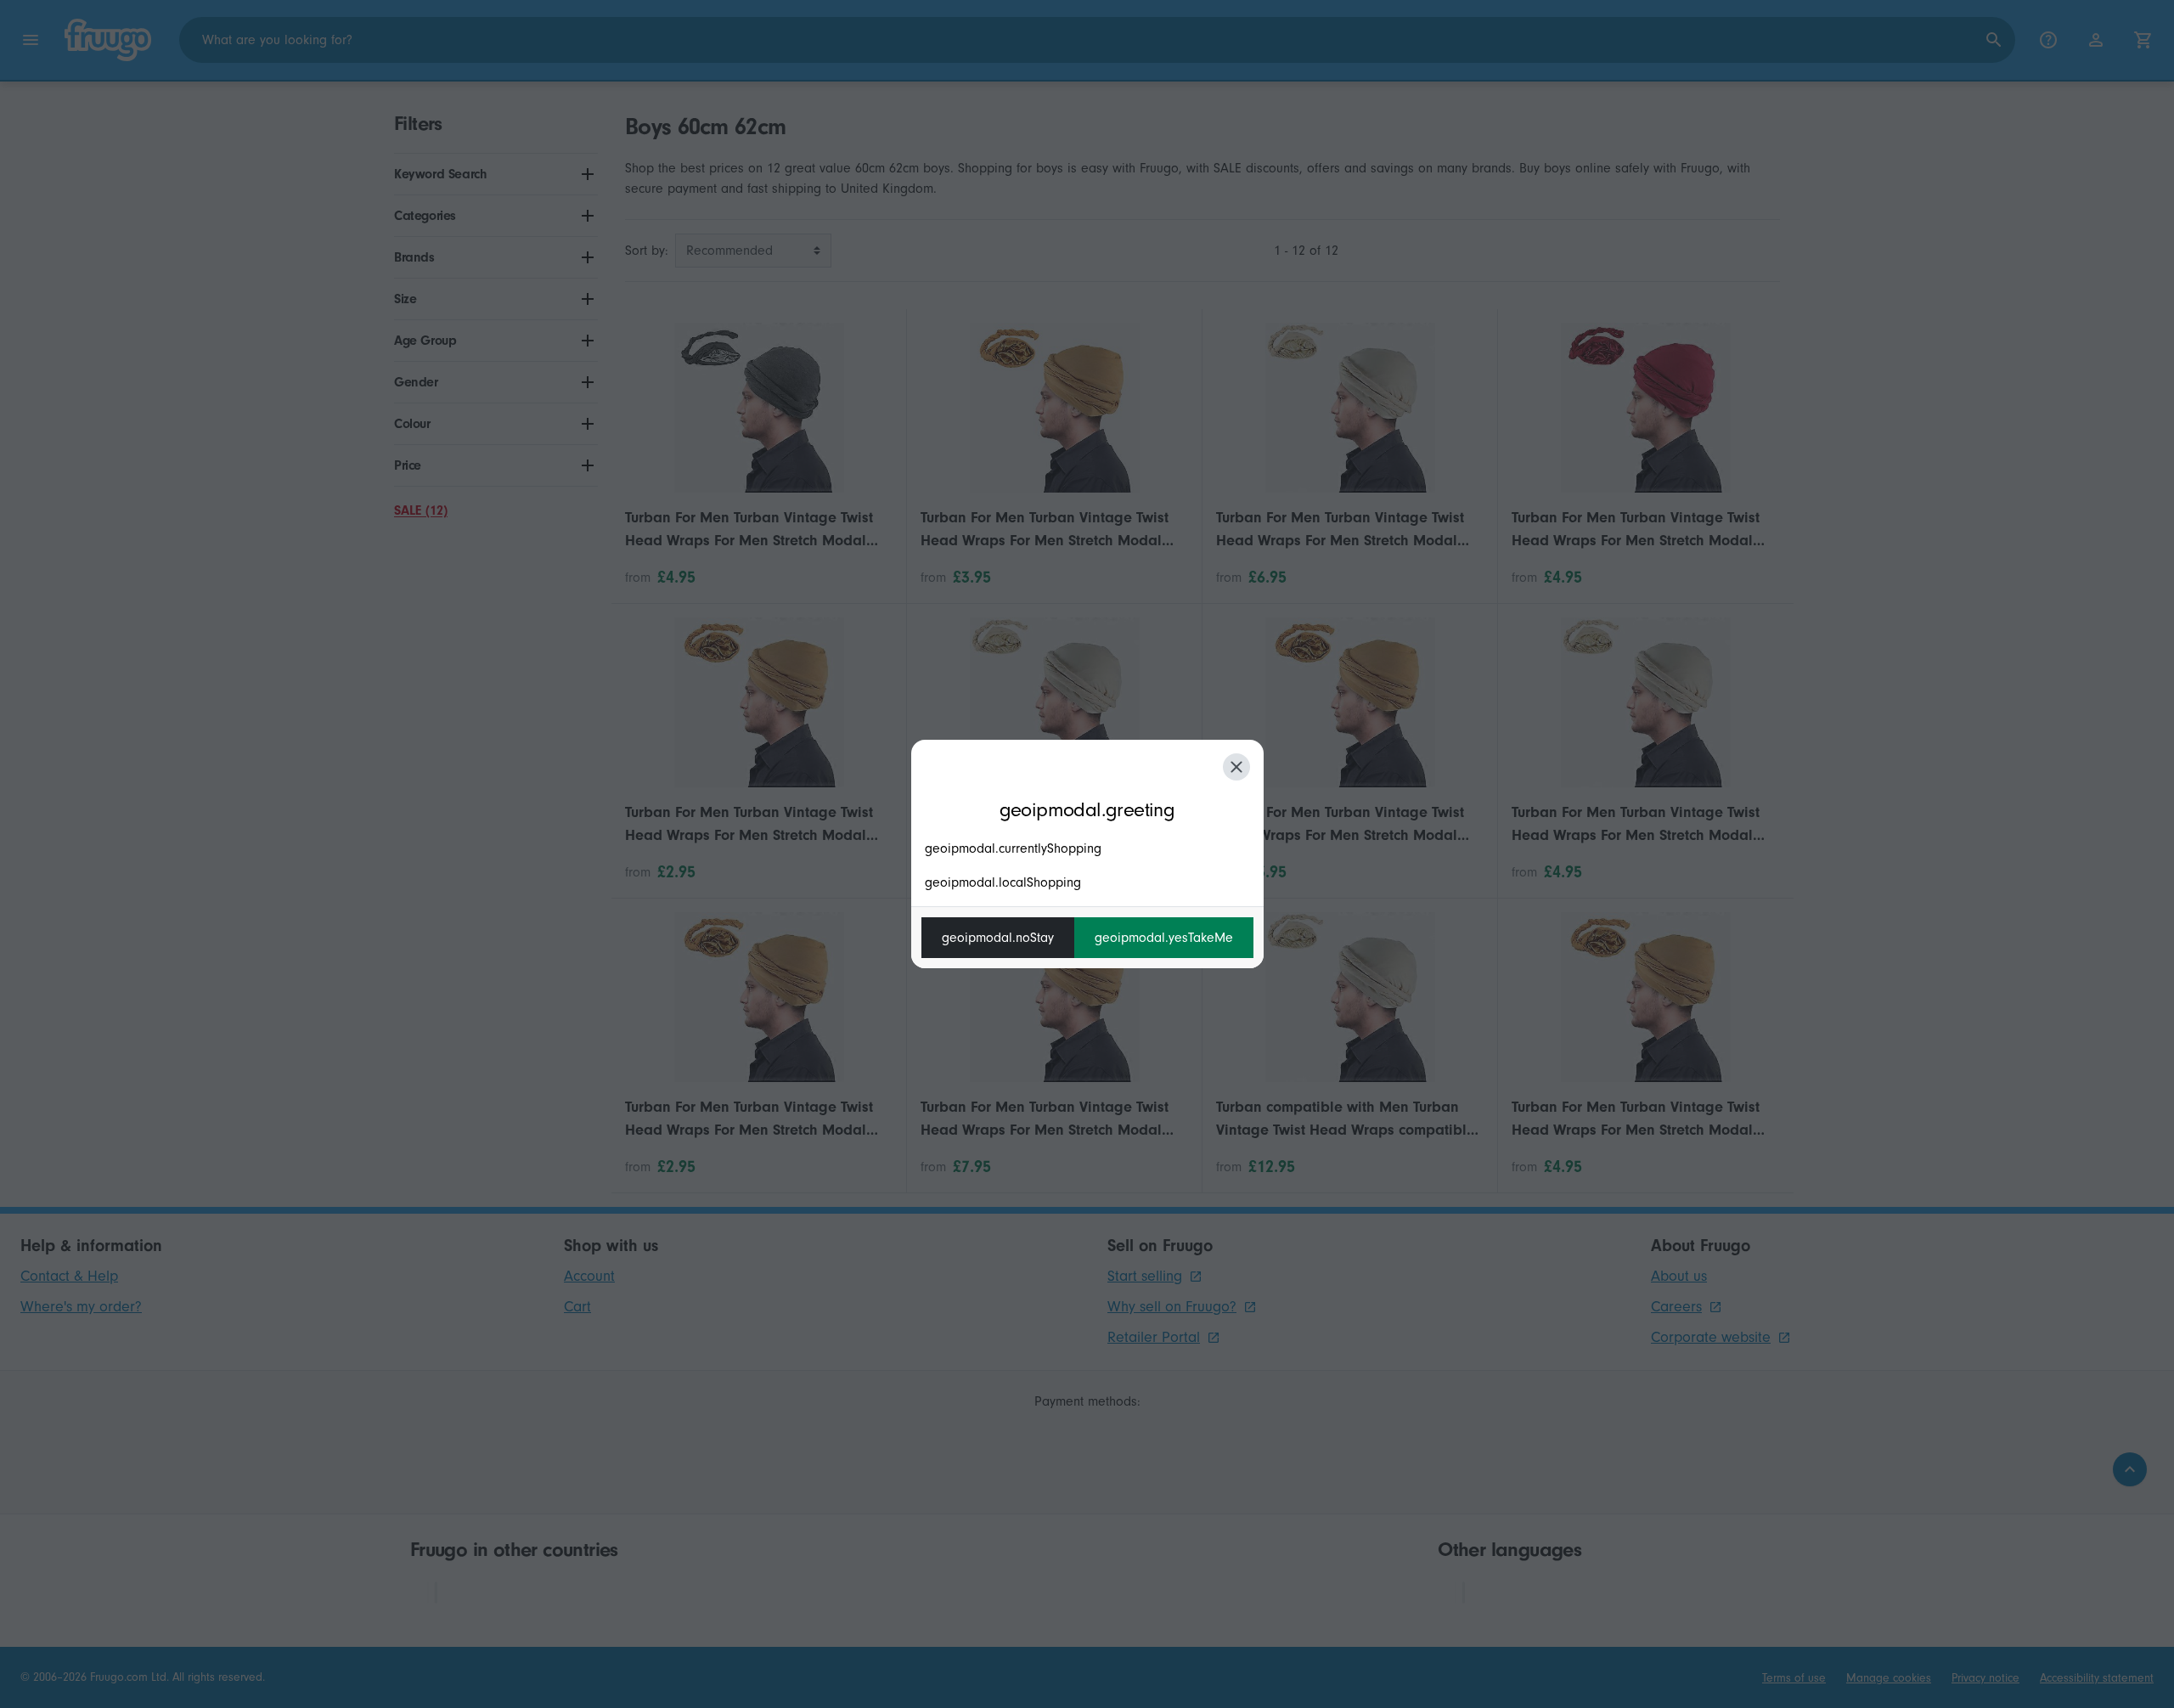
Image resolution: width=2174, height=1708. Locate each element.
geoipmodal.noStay (998, 938)
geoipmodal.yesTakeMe (1164, 938)
